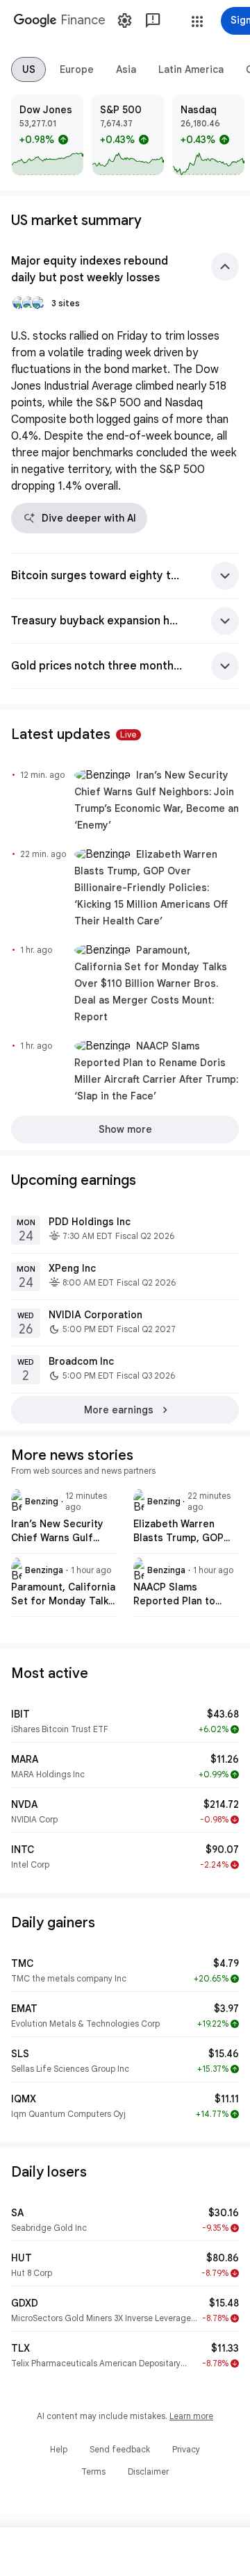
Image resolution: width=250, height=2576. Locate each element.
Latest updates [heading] (74, 734)
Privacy (186, 2449)
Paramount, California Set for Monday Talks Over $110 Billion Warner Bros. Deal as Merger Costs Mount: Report (151, 983)
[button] (197, 22)
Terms (93, 2471)
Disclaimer (148, 2471)
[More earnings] (125, 1410)
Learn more (191, 2416)
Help (59, 2449)
